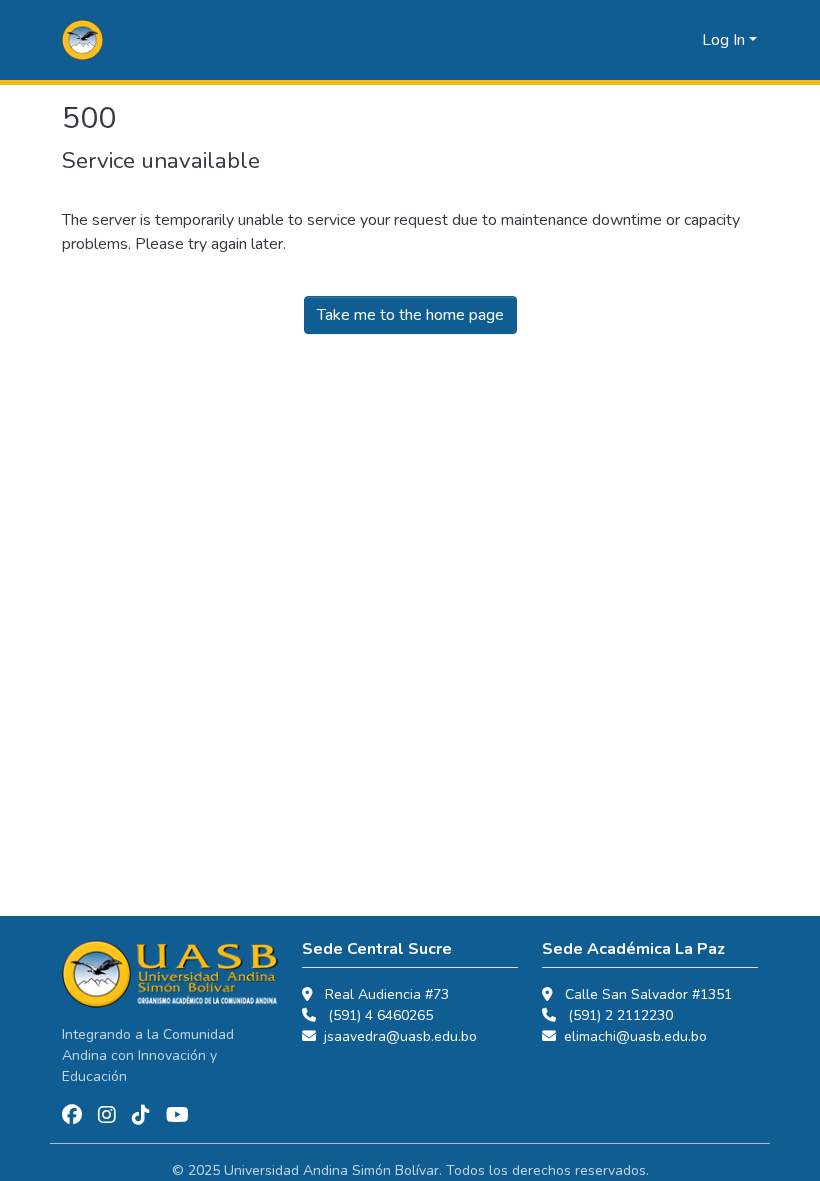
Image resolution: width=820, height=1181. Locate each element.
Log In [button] (725, 40)
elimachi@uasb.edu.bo (635, 1036)
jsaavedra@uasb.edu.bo (400, 1036)
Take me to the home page (410, 315)
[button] (82, 40)
